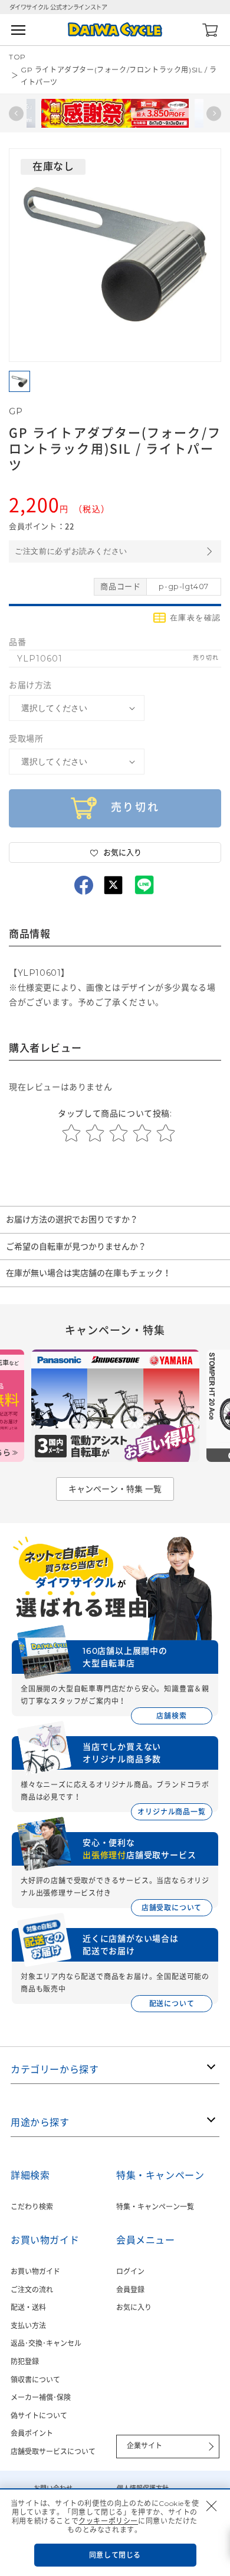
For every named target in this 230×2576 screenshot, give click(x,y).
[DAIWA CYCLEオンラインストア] (115, 30)
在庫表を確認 (195, 618)
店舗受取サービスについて (53, 2452)
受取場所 (26, 739)
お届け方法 (30, 685)
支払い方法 (28, 2326)
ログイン (130, 2271)
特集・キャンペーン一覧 (155, 2207)
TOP (17, 57)
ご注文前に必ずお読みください (71, 551)
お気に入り (134, 2307)
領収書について (35, 2380)
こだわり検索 (32, 2207)
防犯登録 (25, 2361)
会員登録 (130, 2290)
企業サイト (144, 2446)
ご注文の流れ (32, 2290)
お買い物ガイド (35, 2271)
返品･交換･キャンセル (46, 2343)
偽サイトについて (39, 2416)
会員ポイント (32, 2433)
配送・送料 (28, 2307)
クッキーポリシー (108, 2521)
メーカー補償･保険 (41, 2397)
